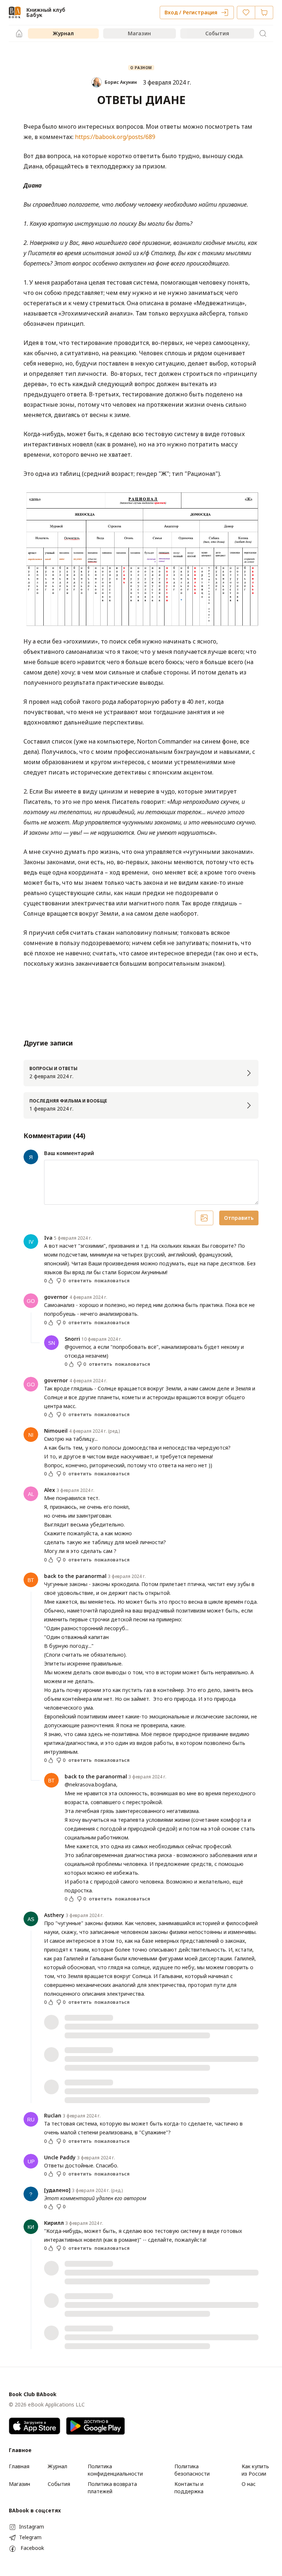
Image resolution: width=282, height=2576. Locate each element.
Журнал (63, 33)
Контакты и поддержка (189, 2488)
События (217, 33)
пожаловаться (112, 1281)
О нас (249, 2484)
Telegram (30, 2537)
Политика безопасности (192, 2470)
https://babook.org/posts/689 (115, 137)
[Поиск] (263, 33)
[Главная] (19, 33)
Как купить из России (255, 2470)
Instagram (32, 2527)
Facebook (32, 2548)
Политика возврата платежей (112, 2488)
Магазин (139, 33)
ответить (80, 1281)
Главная (19, 2466)
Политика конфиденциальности (115, 2470)
